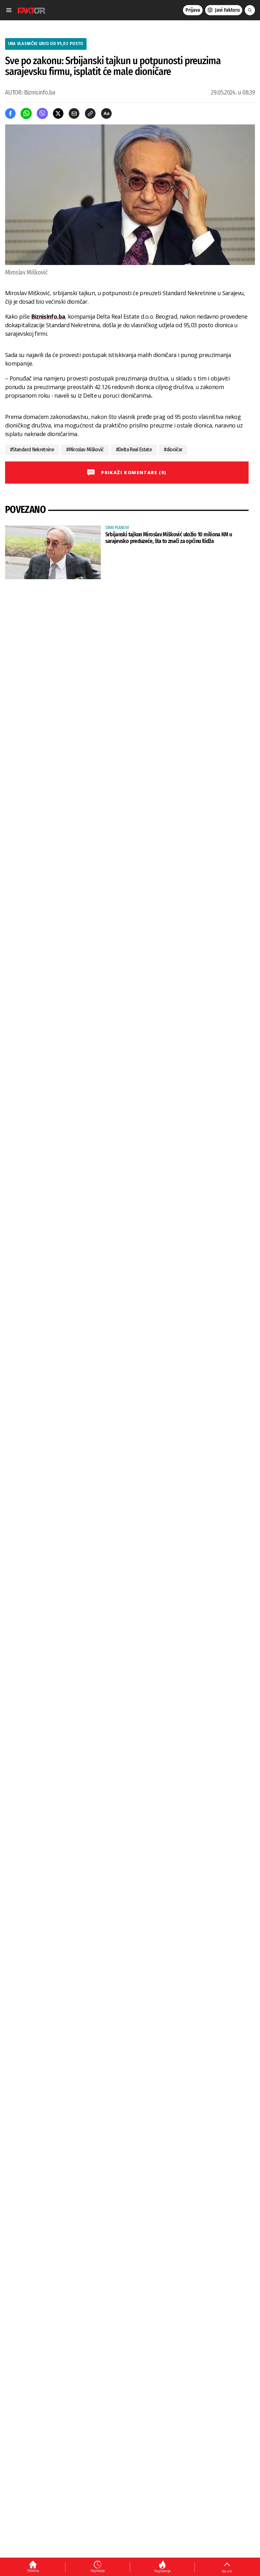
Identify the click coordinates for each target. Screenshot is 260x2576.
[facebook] (10, 113)
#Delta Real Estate (134, 450)
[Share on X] (58, 113)
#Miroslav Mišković (85, 450)
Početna (33, 2571)
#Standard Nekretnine (32, 450)
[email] (74, 113)
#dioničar (173, 450)
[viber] (42, 113)
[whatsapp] (26, 113)
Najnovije (98, 2571)
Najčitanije (162, 2571)
